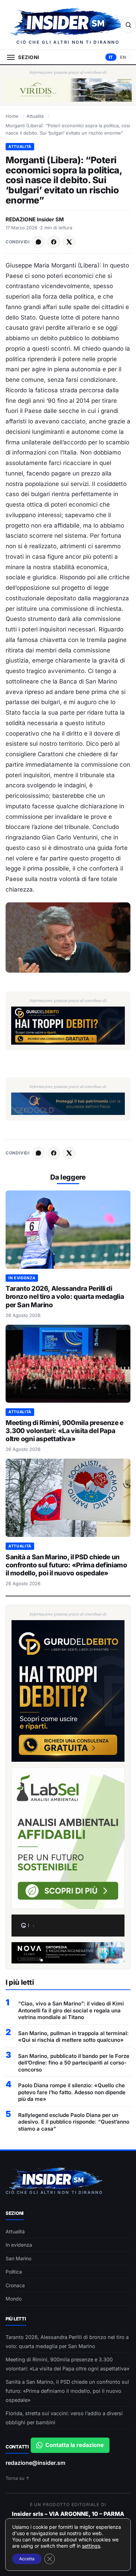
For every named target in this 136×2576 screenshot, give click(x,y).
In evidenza (22, 1278)
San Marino (18, 2258)
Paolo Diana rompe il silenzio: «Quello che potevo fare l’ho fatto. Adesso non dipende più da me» (72, 2092)
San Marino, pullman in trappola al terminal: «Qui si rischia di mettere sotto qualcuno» (73, 2037)
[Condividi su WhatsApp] (38, 242)
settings (91, 2546)
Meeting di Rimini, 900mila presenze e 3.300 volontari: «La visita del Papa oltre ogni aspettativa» (65, 1431)
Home (12, 116)
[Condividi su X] (69, 242)
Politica (14, 2272)
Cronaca (15, 2285)
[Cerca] (128, 25)
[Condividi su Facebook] (54, 242)
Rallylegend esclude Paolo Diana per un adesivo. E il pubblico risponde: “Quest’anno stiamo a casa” (74, 2122)
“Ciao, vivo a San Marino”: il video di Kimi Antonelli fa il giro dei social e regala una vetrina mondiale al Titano (71, 2010)
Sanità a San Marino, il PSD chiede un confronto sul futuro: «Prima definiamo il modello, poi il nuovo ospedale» (66, 1565)
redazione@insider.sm (35, 2463)
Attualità (35, 116)
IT (111, 57)
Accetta (27, 2559)
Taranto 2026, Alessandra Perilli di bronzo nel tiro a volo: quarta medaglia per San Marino (65, 1297)
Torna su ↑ (18, 2478)
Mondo (14, 2299)
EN (123, 57)
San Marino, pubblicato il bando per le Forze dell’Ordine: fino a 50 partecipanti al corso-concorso (74, 2063)
